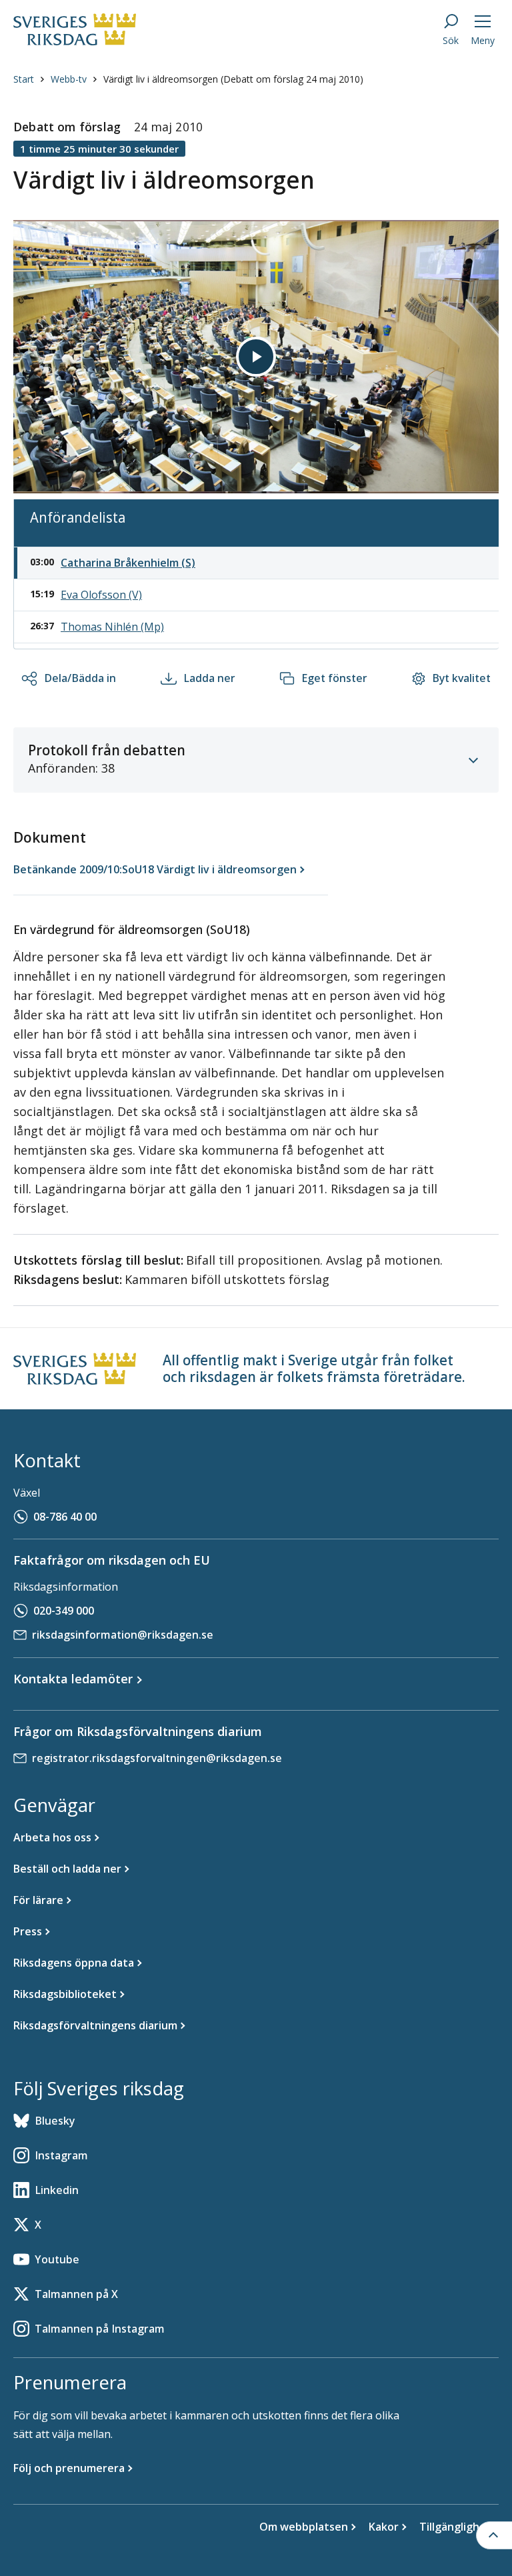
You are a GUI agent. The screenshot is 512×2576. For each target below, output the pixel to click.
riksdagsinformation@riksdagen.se (123, 1635)
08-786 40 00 (65, 1517)
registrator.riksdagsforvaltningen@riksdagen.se (157, 1758)
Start (24, 79)
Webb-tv (69, 79)
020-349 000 (64, 1611)
